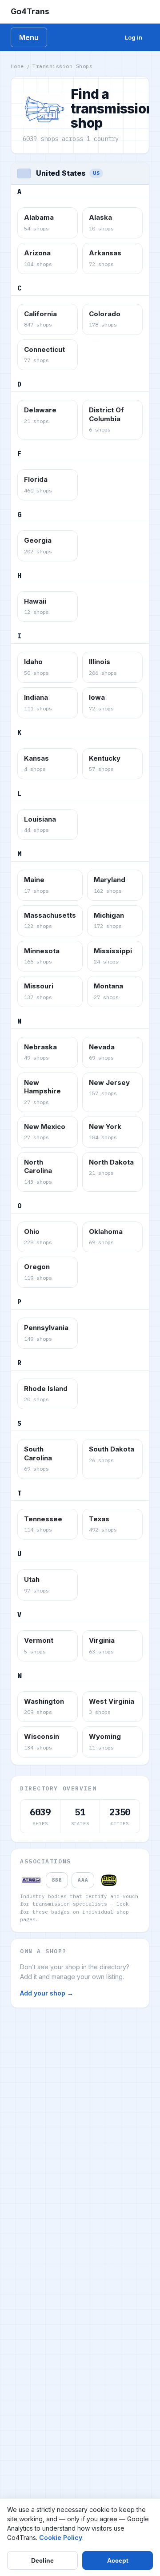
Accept (118, 2560)
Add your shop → (47, 1993)
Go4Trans (30, 11)
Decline (42, 2560)
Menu (29, 37)
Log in (134, 37)
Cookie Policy (61, 2538)
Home (17, 66)
